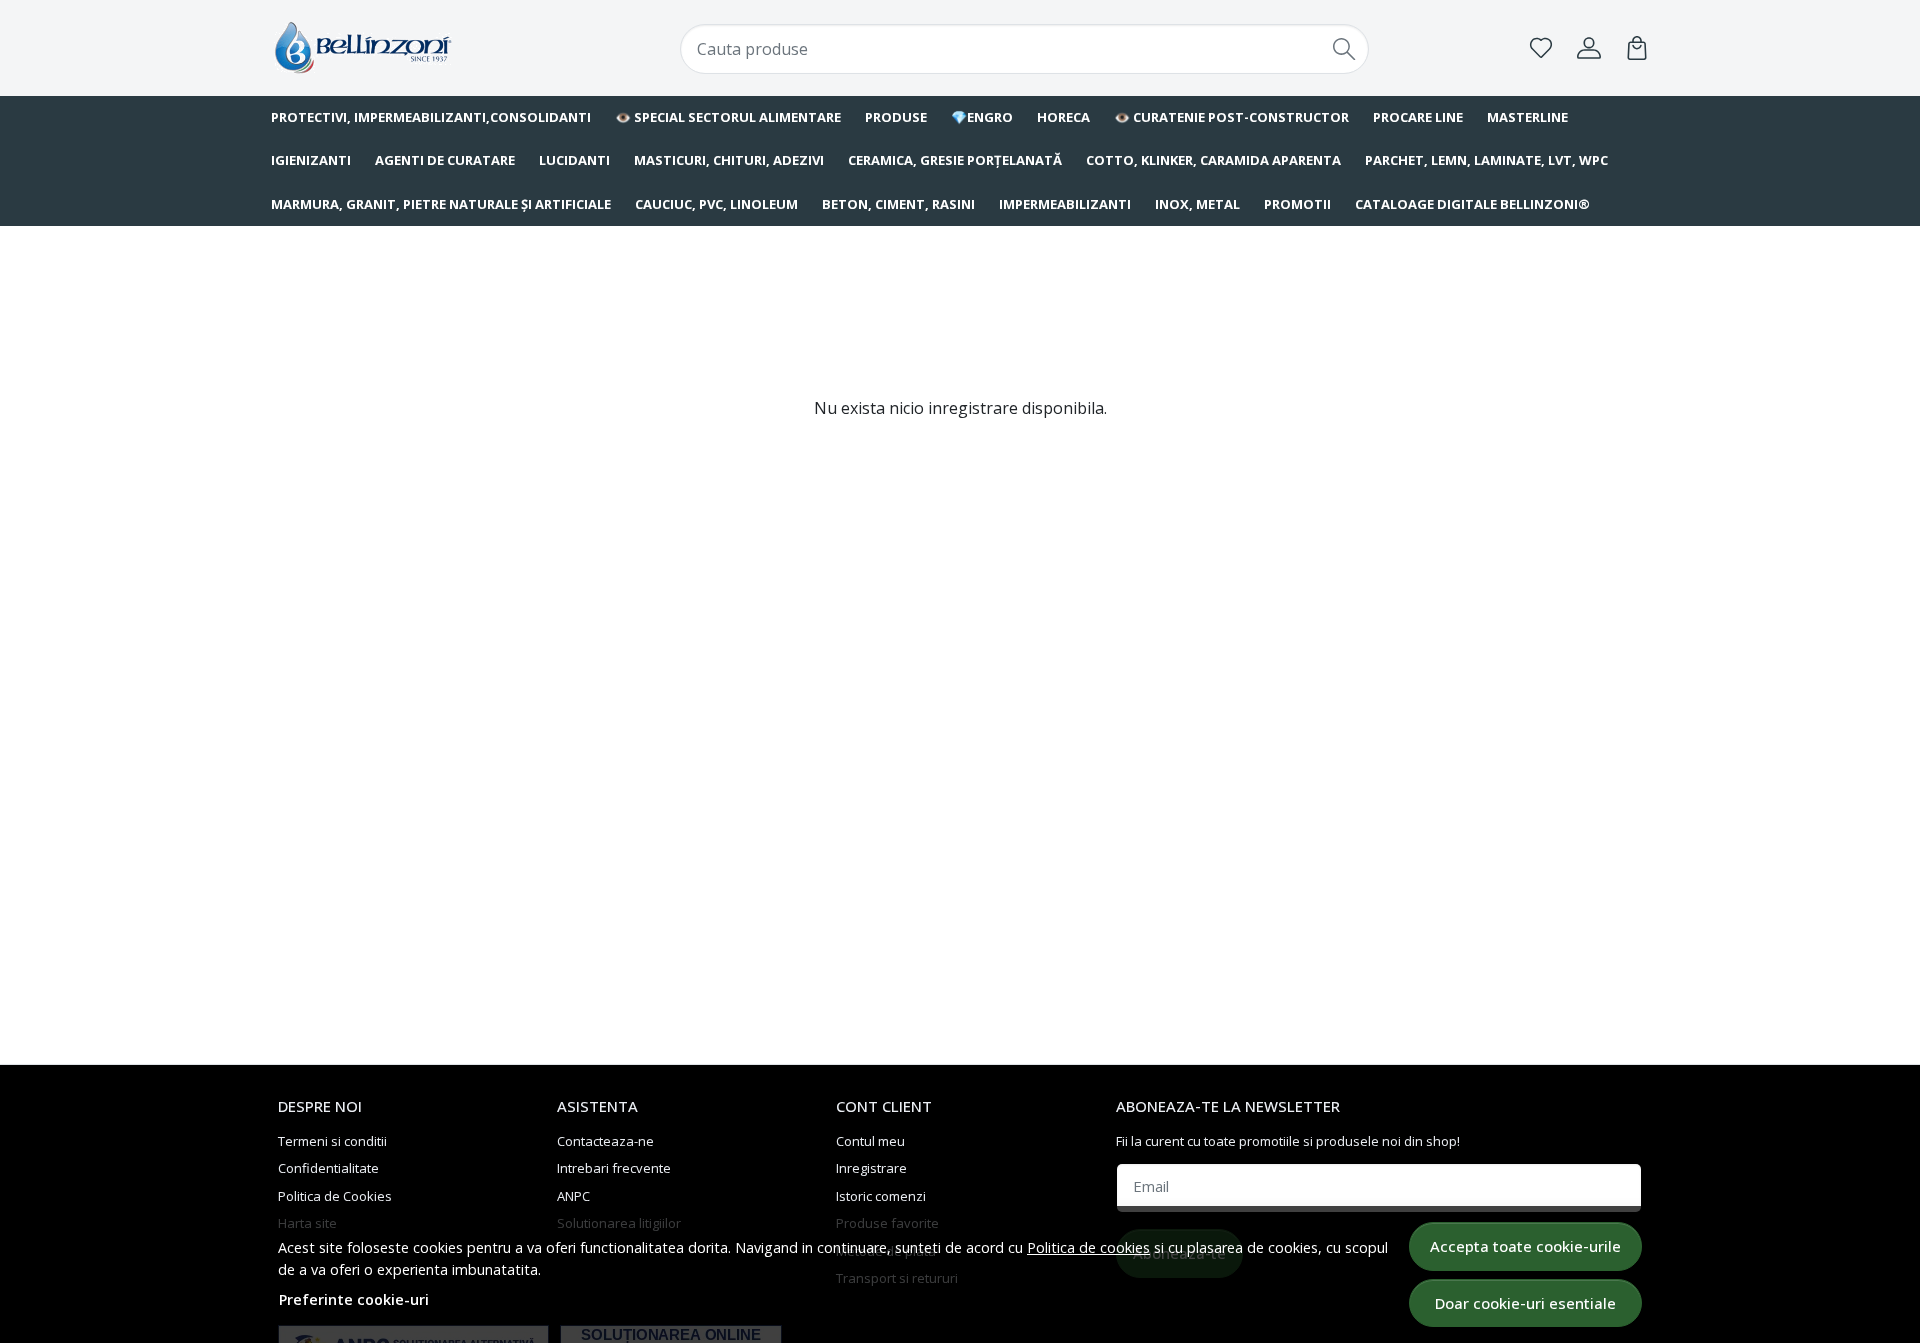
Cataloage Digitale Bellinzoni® (1472, 204)
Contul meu (870, 1141)
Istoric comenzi (881, 1196)
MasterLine (1527, 117)
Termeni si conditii (332, 1141)
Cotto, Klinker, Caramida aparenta (1213, 160)
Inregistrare (871, 1168)
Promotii (1297, 204)
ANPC (573, 1196)
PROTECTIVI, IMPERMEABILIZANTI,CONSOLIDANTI (431, 117)
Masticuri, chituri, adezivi (729, 160)
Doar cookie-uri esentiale (1525, 1303)
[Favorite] (1541, 48)
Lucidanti (574, 160)
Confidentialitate (328, 1168)
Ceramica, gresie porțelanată (955, 160)
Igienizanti (311, 160)
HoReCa (1063, 117)
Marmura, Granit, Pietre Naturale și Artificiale (441, 204)
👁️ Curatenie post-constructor (1231, 117)
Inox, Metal (1197, 204)
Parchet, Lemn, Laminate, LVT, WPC (1486, 160)
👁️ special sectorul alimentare (728, 117)
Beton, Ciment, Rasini (898, 204)
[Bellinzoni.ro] (395, 47)
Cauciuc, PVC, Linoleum (716, 204)
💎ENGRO (982, 117)
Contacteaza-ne (605, 1141)
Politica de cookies (1088, 1247)
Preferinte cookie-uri (354, 1299)
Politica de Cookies (335, 1196)
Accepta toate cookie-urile (1525, 1246)
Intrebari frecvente (614, 1168)
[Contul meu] (1589, 48)
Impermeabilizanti (1065, 204)
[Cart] (1637, 48)
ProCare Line (1418, 117)
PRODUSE (896, 117)
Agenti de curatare (445, 160)
